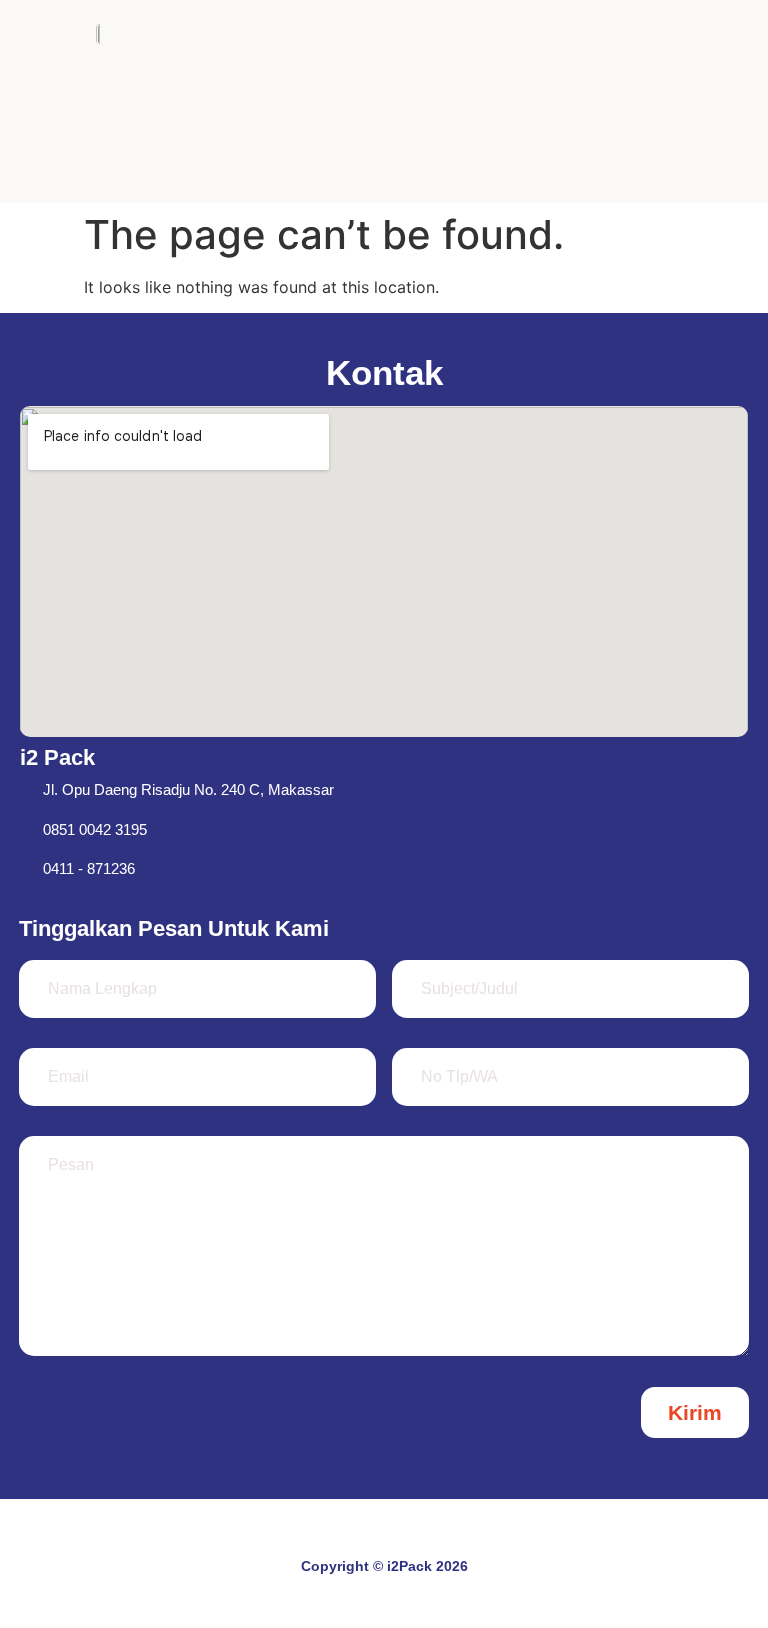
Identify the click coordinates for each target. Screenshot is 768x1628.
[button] (675, 101)
